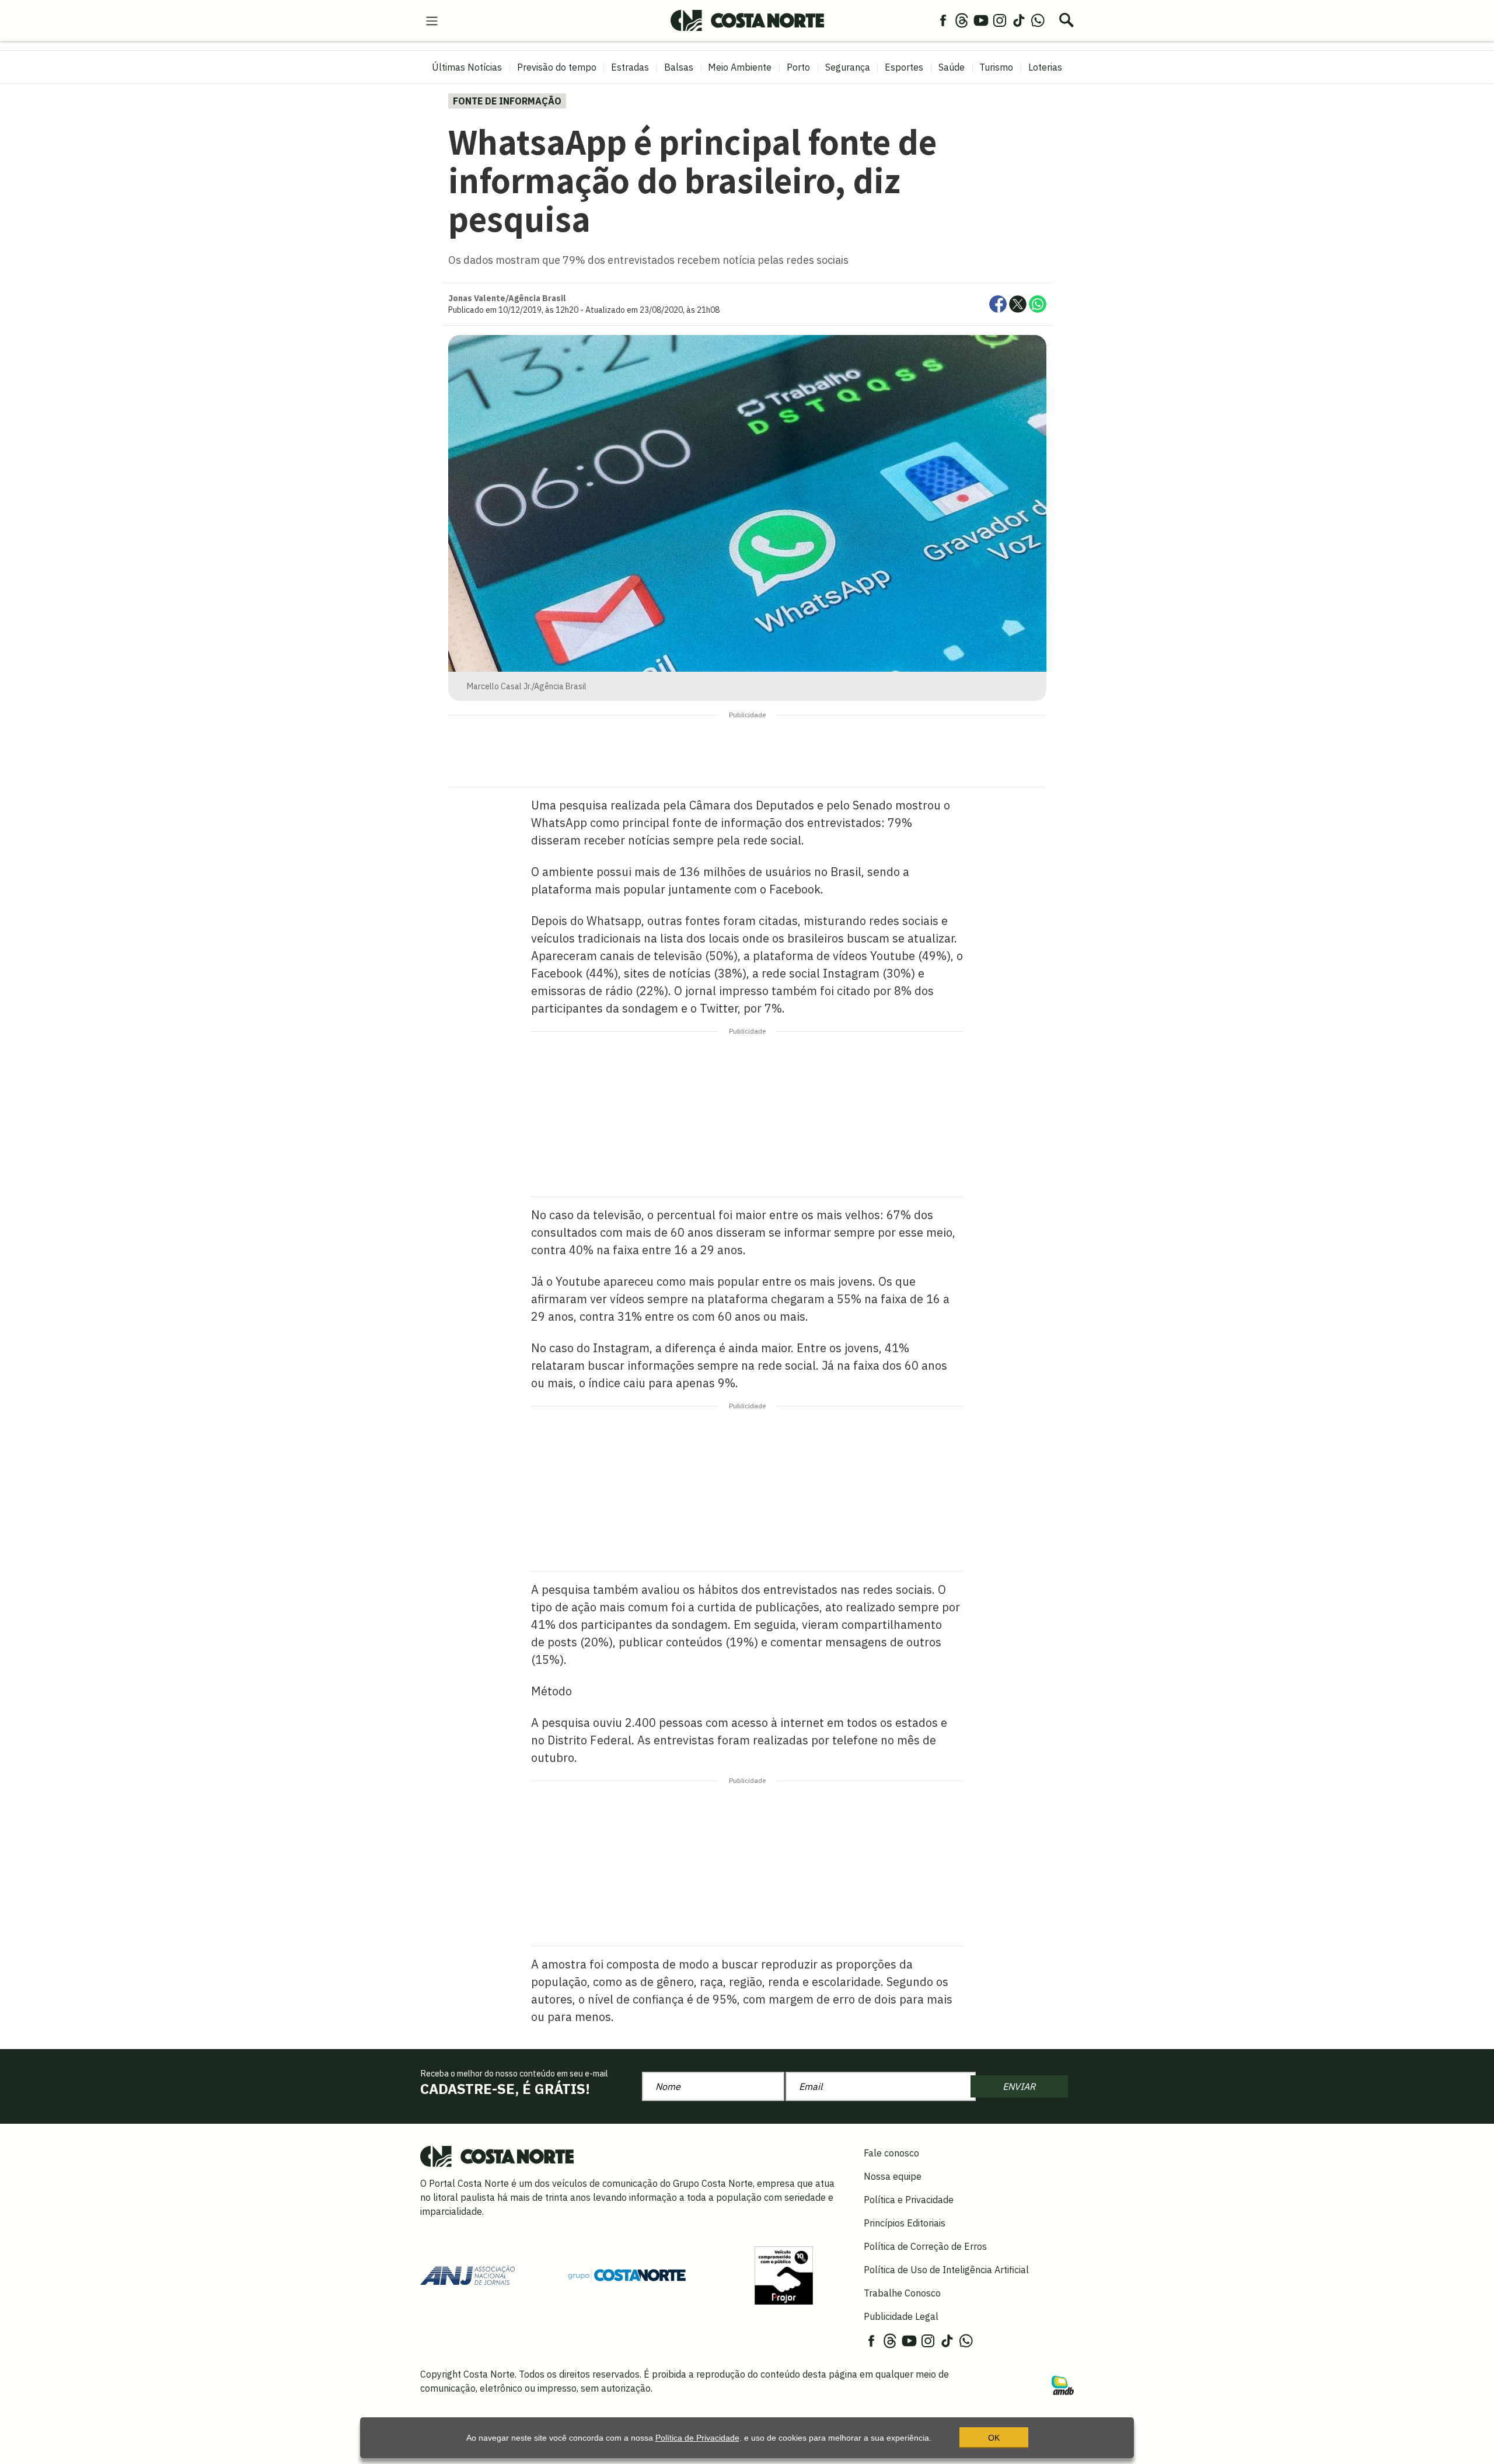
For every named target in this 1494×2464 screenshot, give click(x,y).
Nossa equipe (893, 2176)
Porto (798, 67)
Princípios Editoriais (905, 2223)
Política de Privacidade (697, 2438)
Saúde (952, 67)
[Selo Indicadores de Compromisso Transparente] (784, 2274)
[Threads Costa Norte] (962, 20)
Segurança (848, 67)
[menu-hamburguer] (432, 20)
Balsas (679, 67)
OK (994, 2438)
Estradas (630, 67)
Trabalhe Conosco (902, 2293)
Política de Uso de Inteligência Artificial (946, 2270)
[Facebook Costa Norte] (943, 20)
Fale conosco (891, 2153)
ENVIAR (1019, 2086)
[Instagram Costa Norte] (1000, 20)
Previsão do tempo (557, 67)
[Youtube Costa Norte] (981, 20)
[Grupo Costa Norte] (627, 2275)
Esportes (904, 67)
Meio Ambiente (740, 67)
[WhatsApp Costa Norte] (1038, 20)
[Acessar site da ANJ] (467, 2274)
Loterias (1045, 67)
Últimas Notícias (467, 67)
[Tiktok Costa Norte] (1019, 20)
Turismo (996, 67)
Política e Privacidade (909, 2200)
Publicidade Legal (901, 2316)
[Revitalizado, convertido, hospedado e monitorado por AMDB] (1063, 2385)
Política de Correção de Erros (925, 2246)
